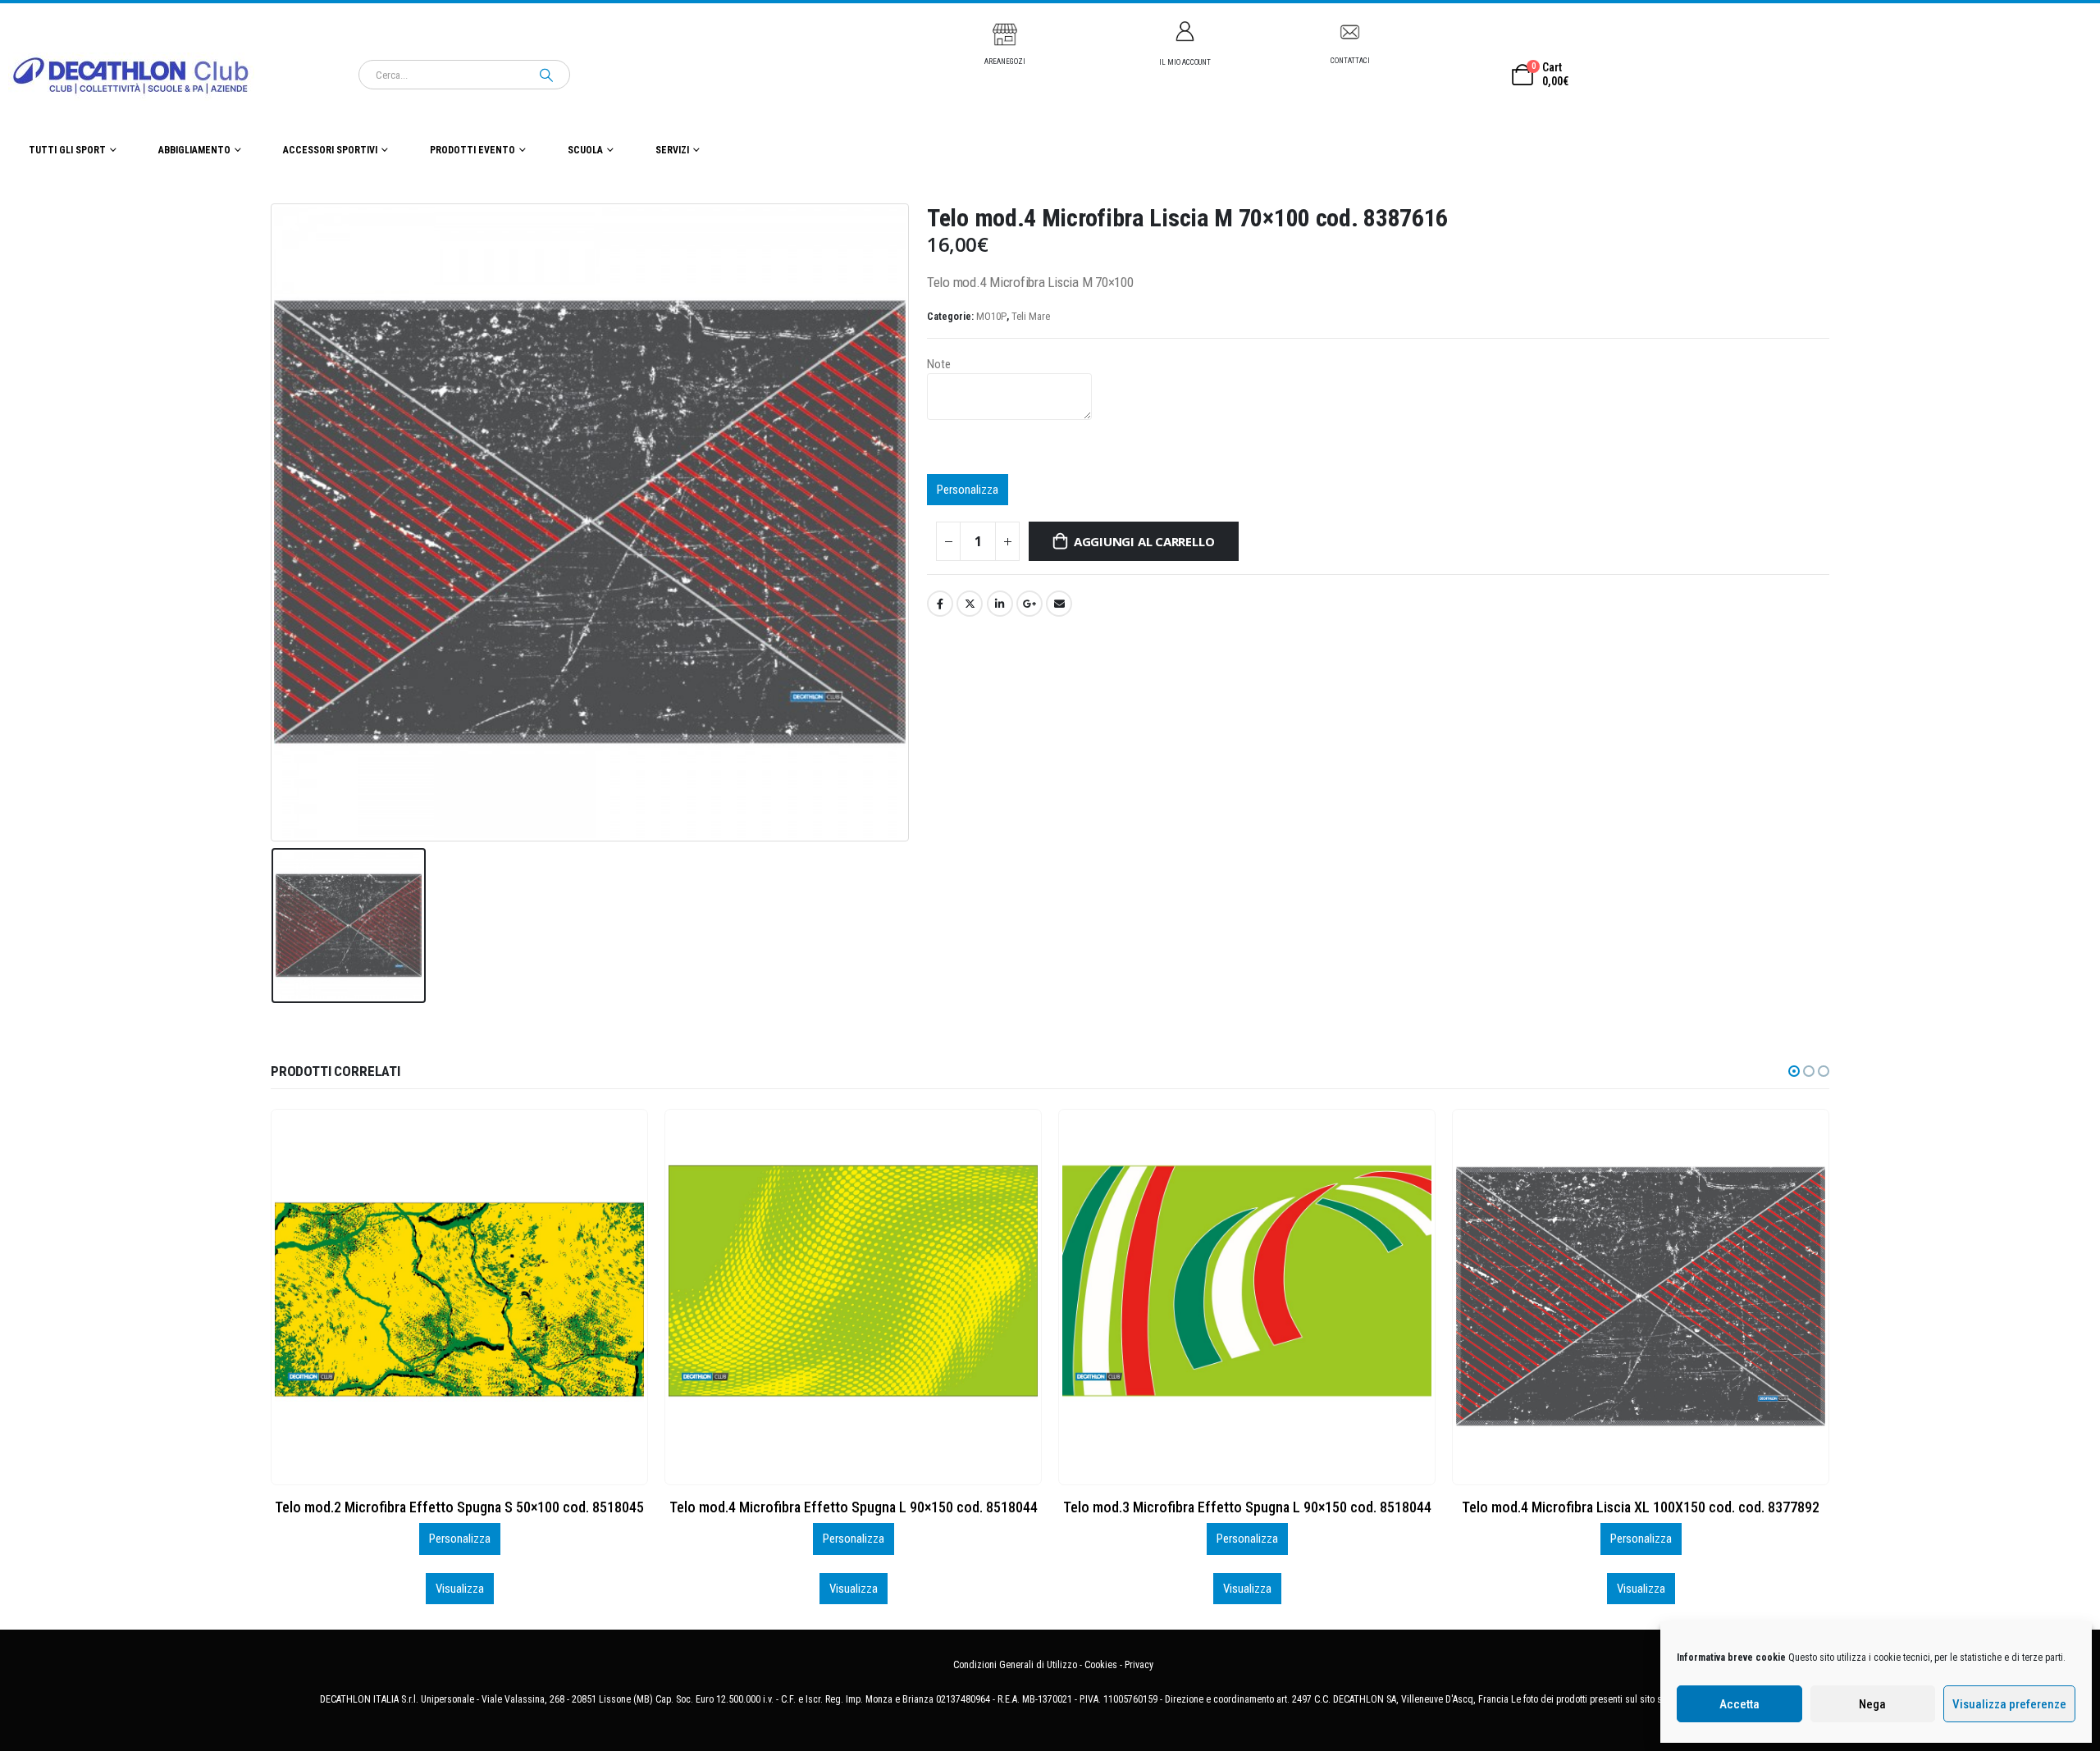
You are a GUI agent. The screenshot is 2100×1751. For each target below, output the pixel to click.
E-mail (1059, 604)
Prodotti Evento (472, 150)
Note (939, 364)
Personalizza (968, 490)
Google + (1029, 604)
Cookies (1101, 1665)
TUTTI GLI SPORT (67, 150)
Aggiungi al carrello (1144, 541)
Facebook (940, 604)
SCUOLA (585, 150)
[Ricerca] (546, 75)
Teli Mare (1031, 316)
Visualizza (460, 1589)
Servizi (672, 150)
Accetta (1739, 1704)
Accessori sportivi (330, 150)
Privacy (1139, 1665)
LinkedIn (1000, 604)
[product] (459, 1297)
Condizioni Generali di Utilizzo (1015, 1665)
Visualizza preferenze (2009, 1704)
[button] (1794, 1071)
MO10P (991, 316)
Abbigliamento (194, 150)
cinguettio (970, 604)
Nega (1872, 1704)
